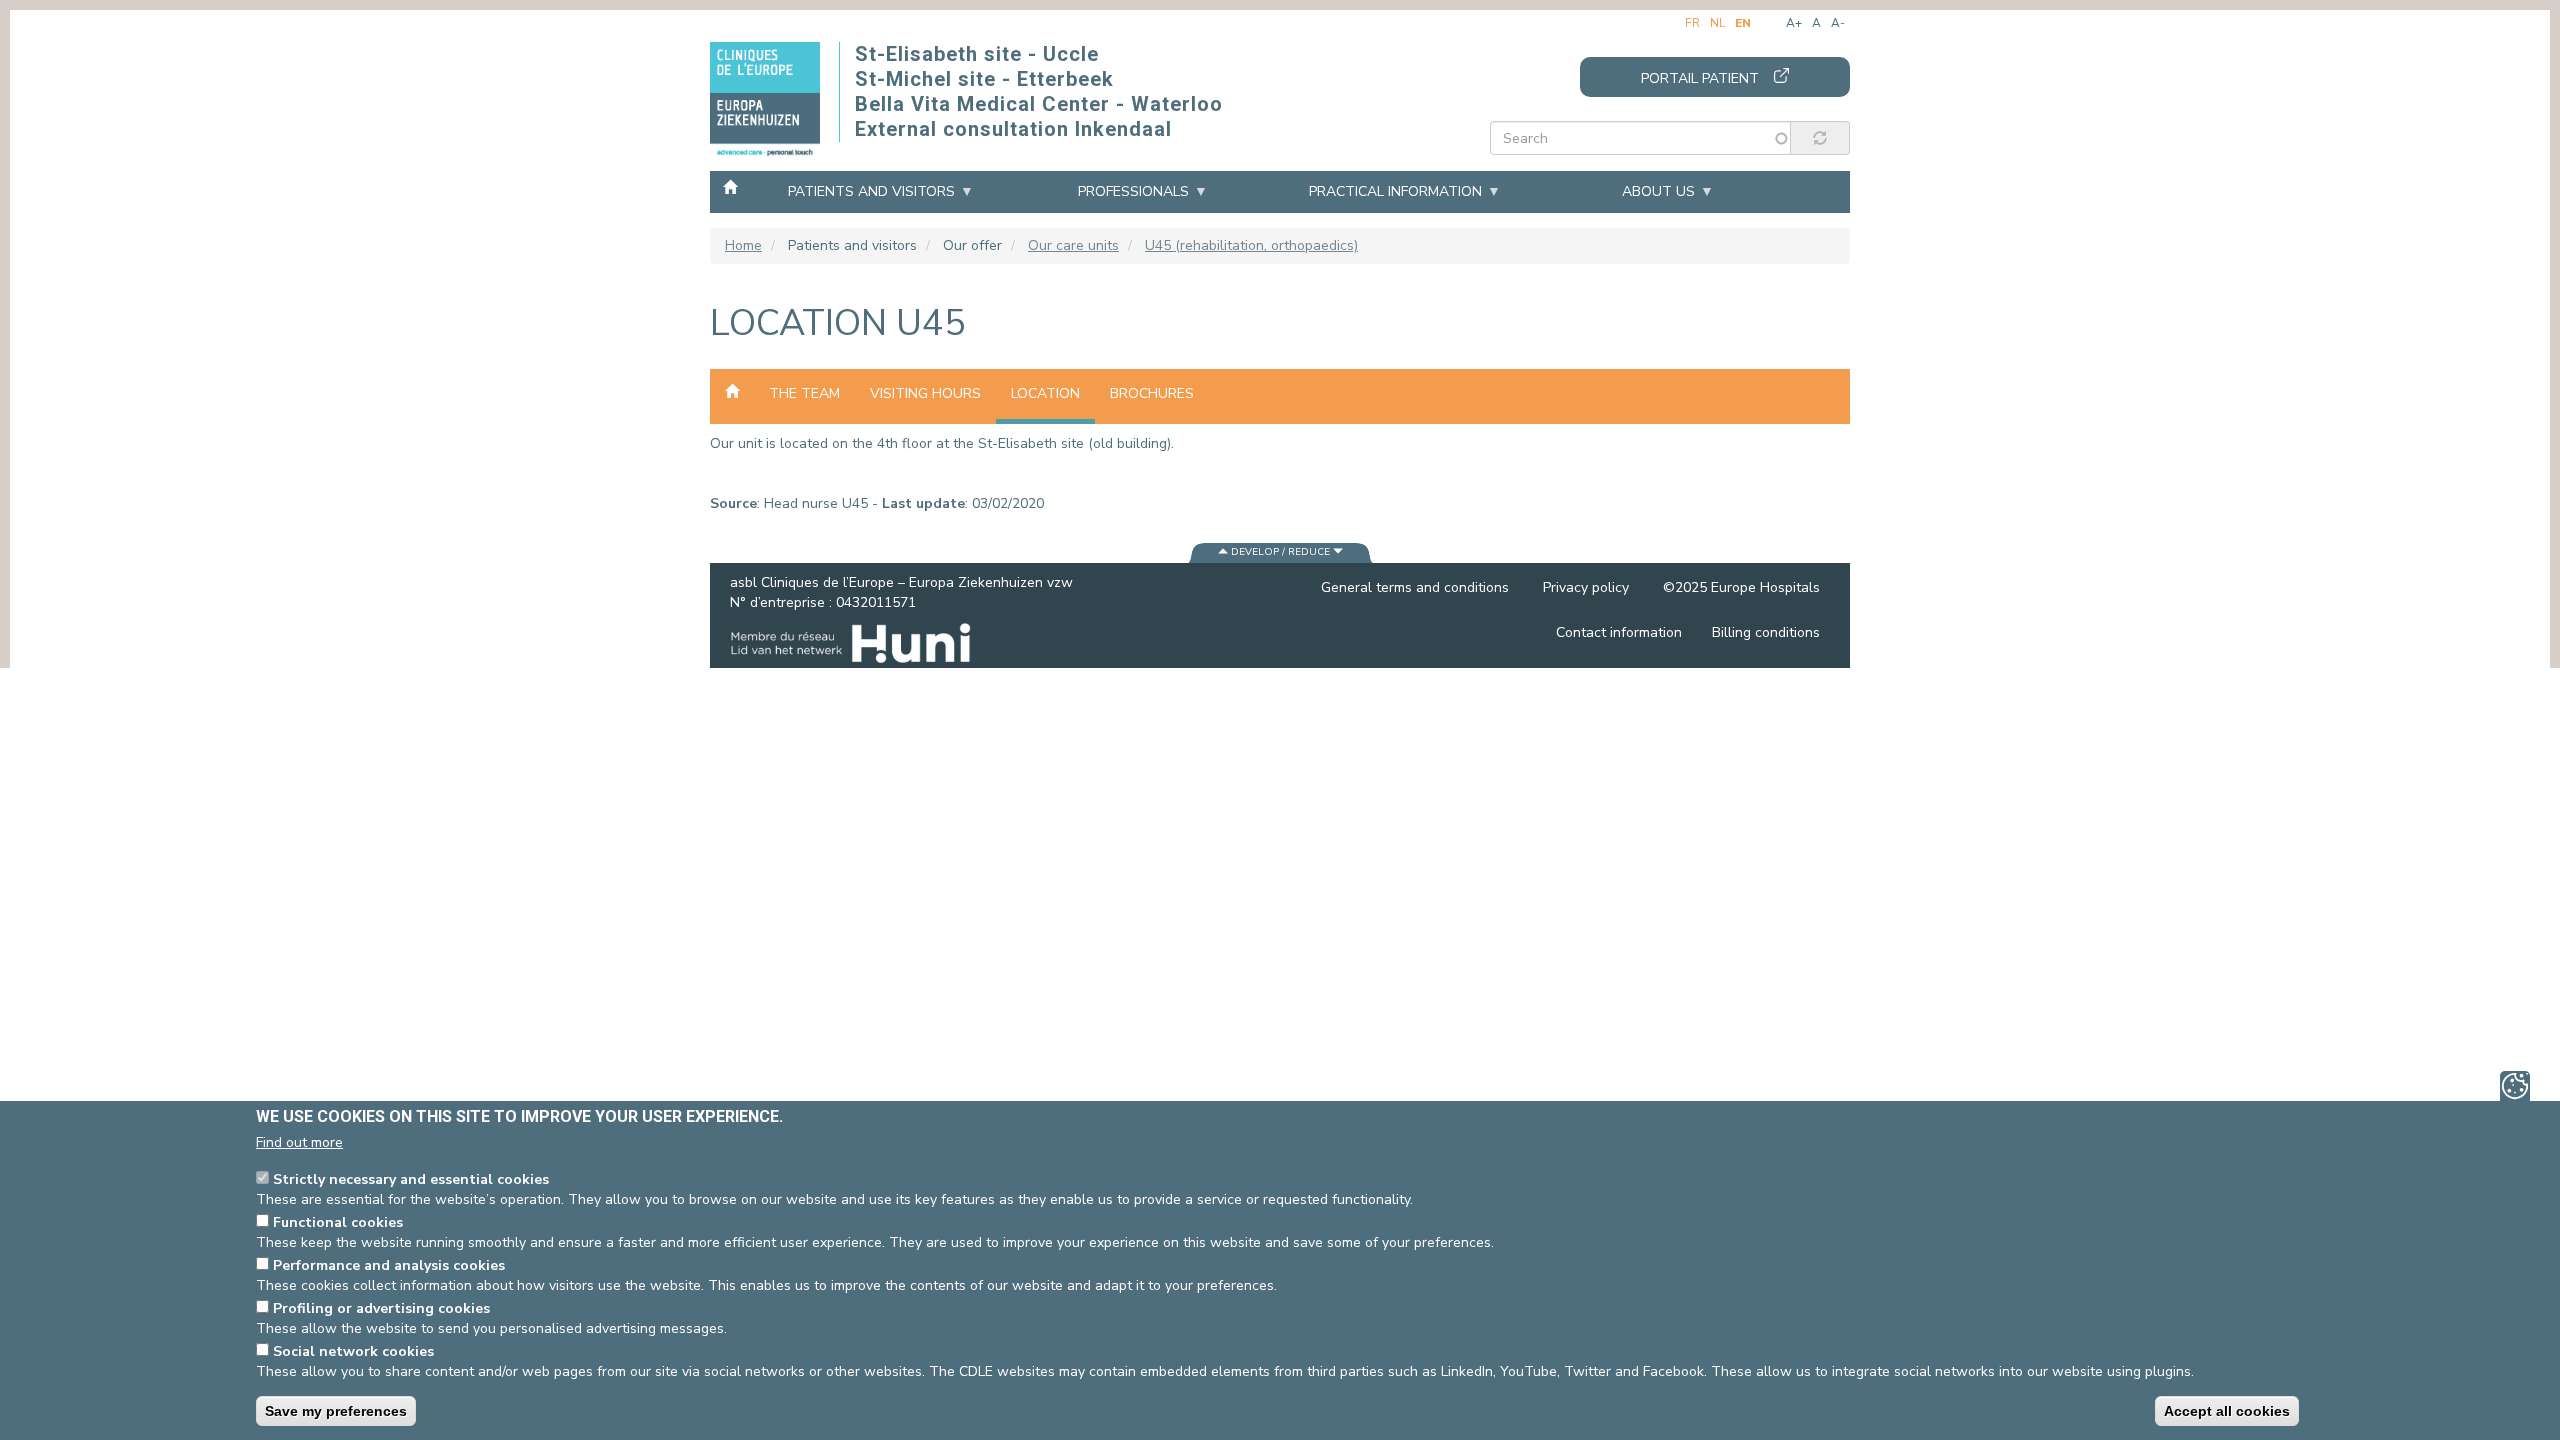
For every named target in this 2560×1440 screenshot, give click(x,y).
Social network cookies (353, 1351)
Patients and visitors (871, 191)
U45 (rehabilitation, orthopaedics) (1251, 245)
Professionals (1133, 191)
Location (1045, 393)
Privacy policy (1586, 587)
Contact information (1619, 632)
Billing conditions (1766, 632)
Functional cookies (338, 1222)
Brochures (1152, 393)
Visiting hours (925, 393)
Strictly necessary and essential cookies (411, 1179)
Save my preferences (336, 1411)
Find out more (299, 1142)
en (1743, 23)
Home (730, 186)
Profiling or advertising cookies (381, 1308)
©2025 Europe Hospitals (1741, 587)
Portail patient (1700, 78)
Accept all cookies (2227, 1411)
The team (804, 393)
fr (1692, 23)
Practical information (1395, 191)
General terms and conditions (1415, 587)
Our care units (1073, 245)
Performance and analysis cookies (389, 1265)
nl (1717, 23)
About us (1658, 191)
